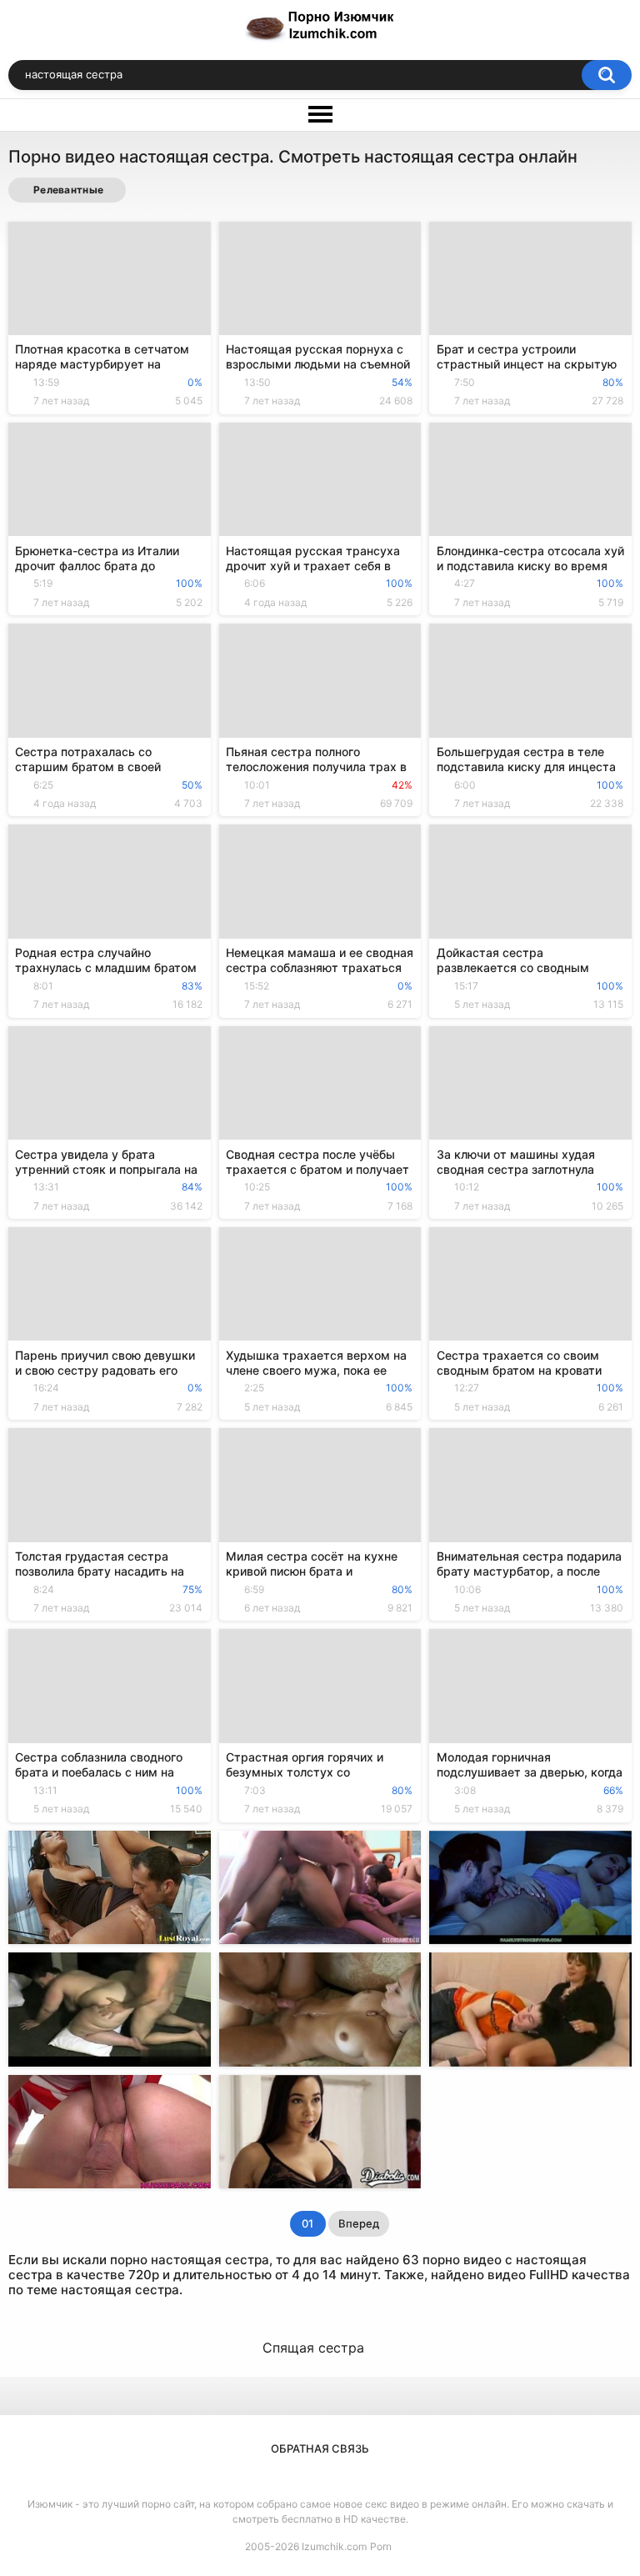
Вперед (359, 2223)
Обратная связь (320, 2448)
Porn (381, 2546)
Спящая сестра (313, 2348)
